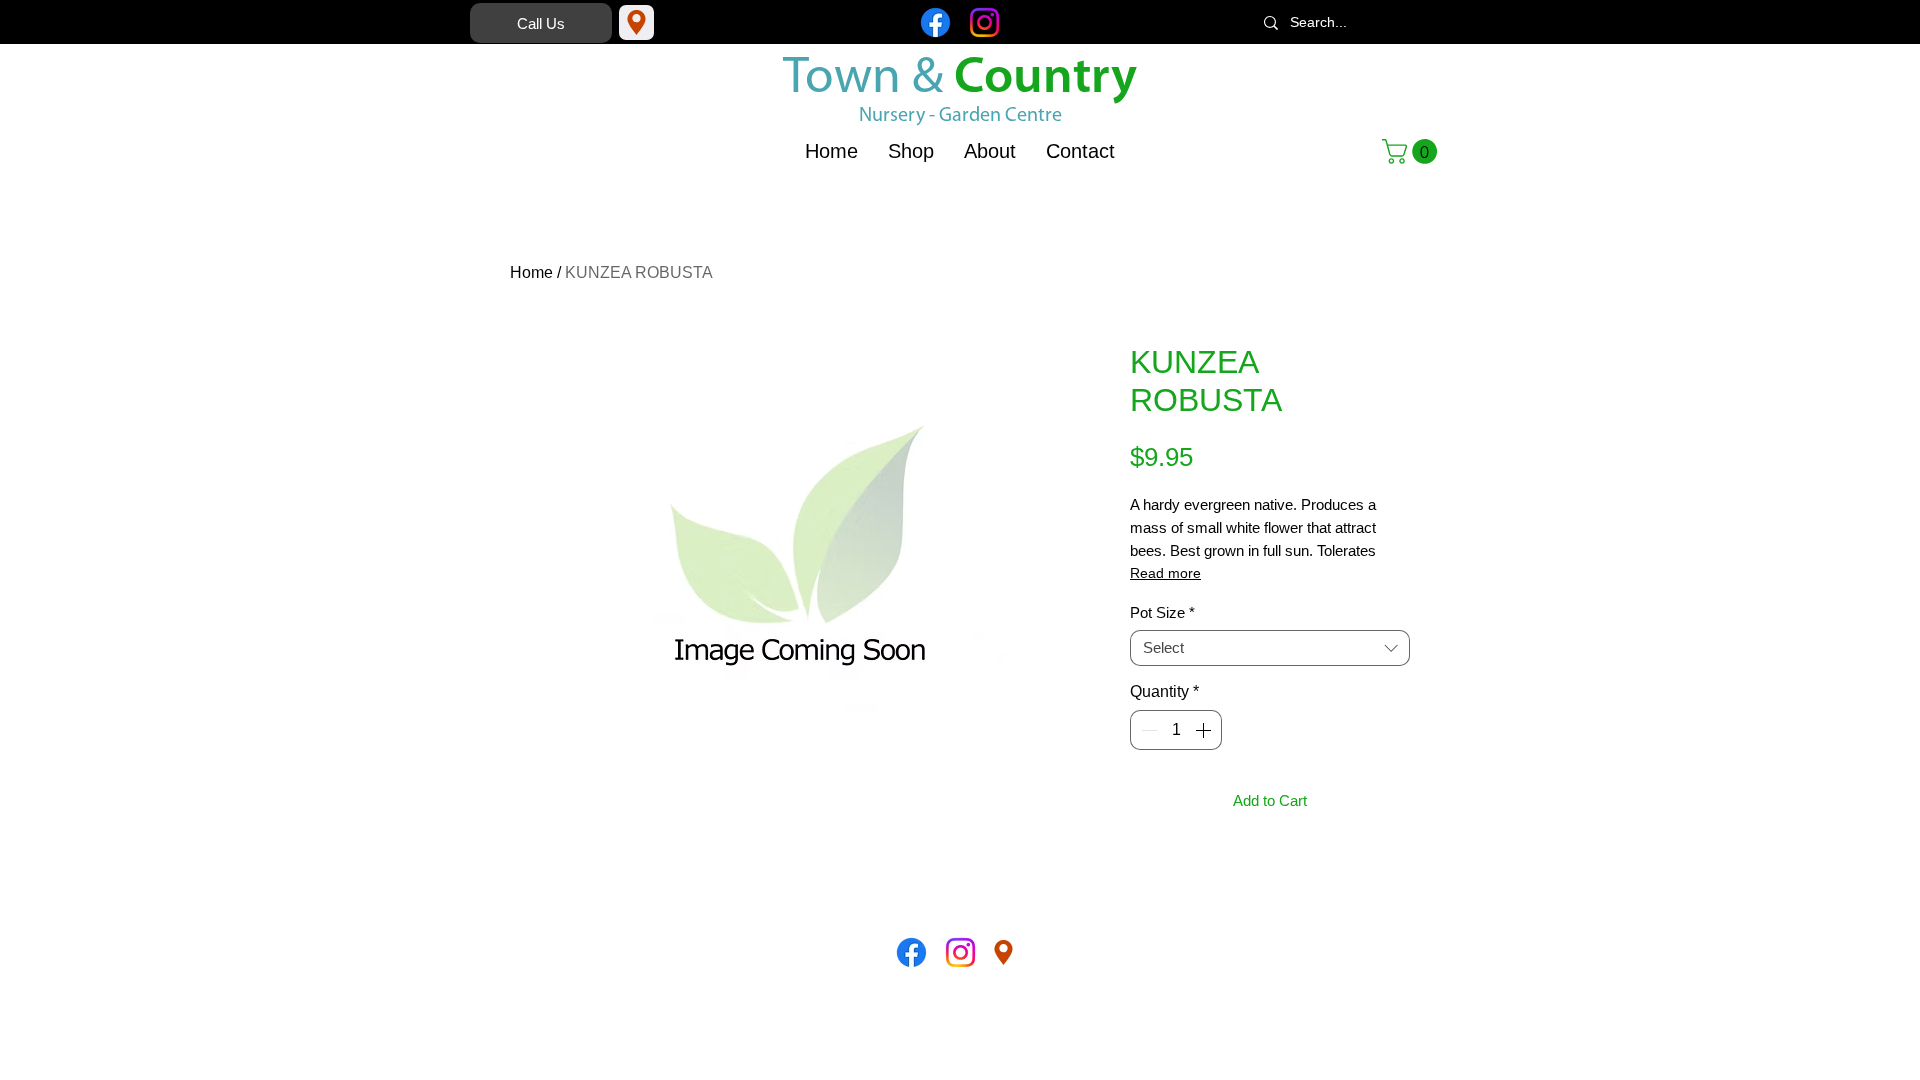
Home (531, 272)
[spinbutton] (1176, 730)
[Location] (636, 22)
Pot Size (1162, 612)
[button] (1412, 151)
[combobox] (1270, 648)
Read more (1165, 573)
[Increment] (1205, 730)
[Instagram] (984, 22)
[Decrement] (1147, 730)
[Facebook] (935, 22)
